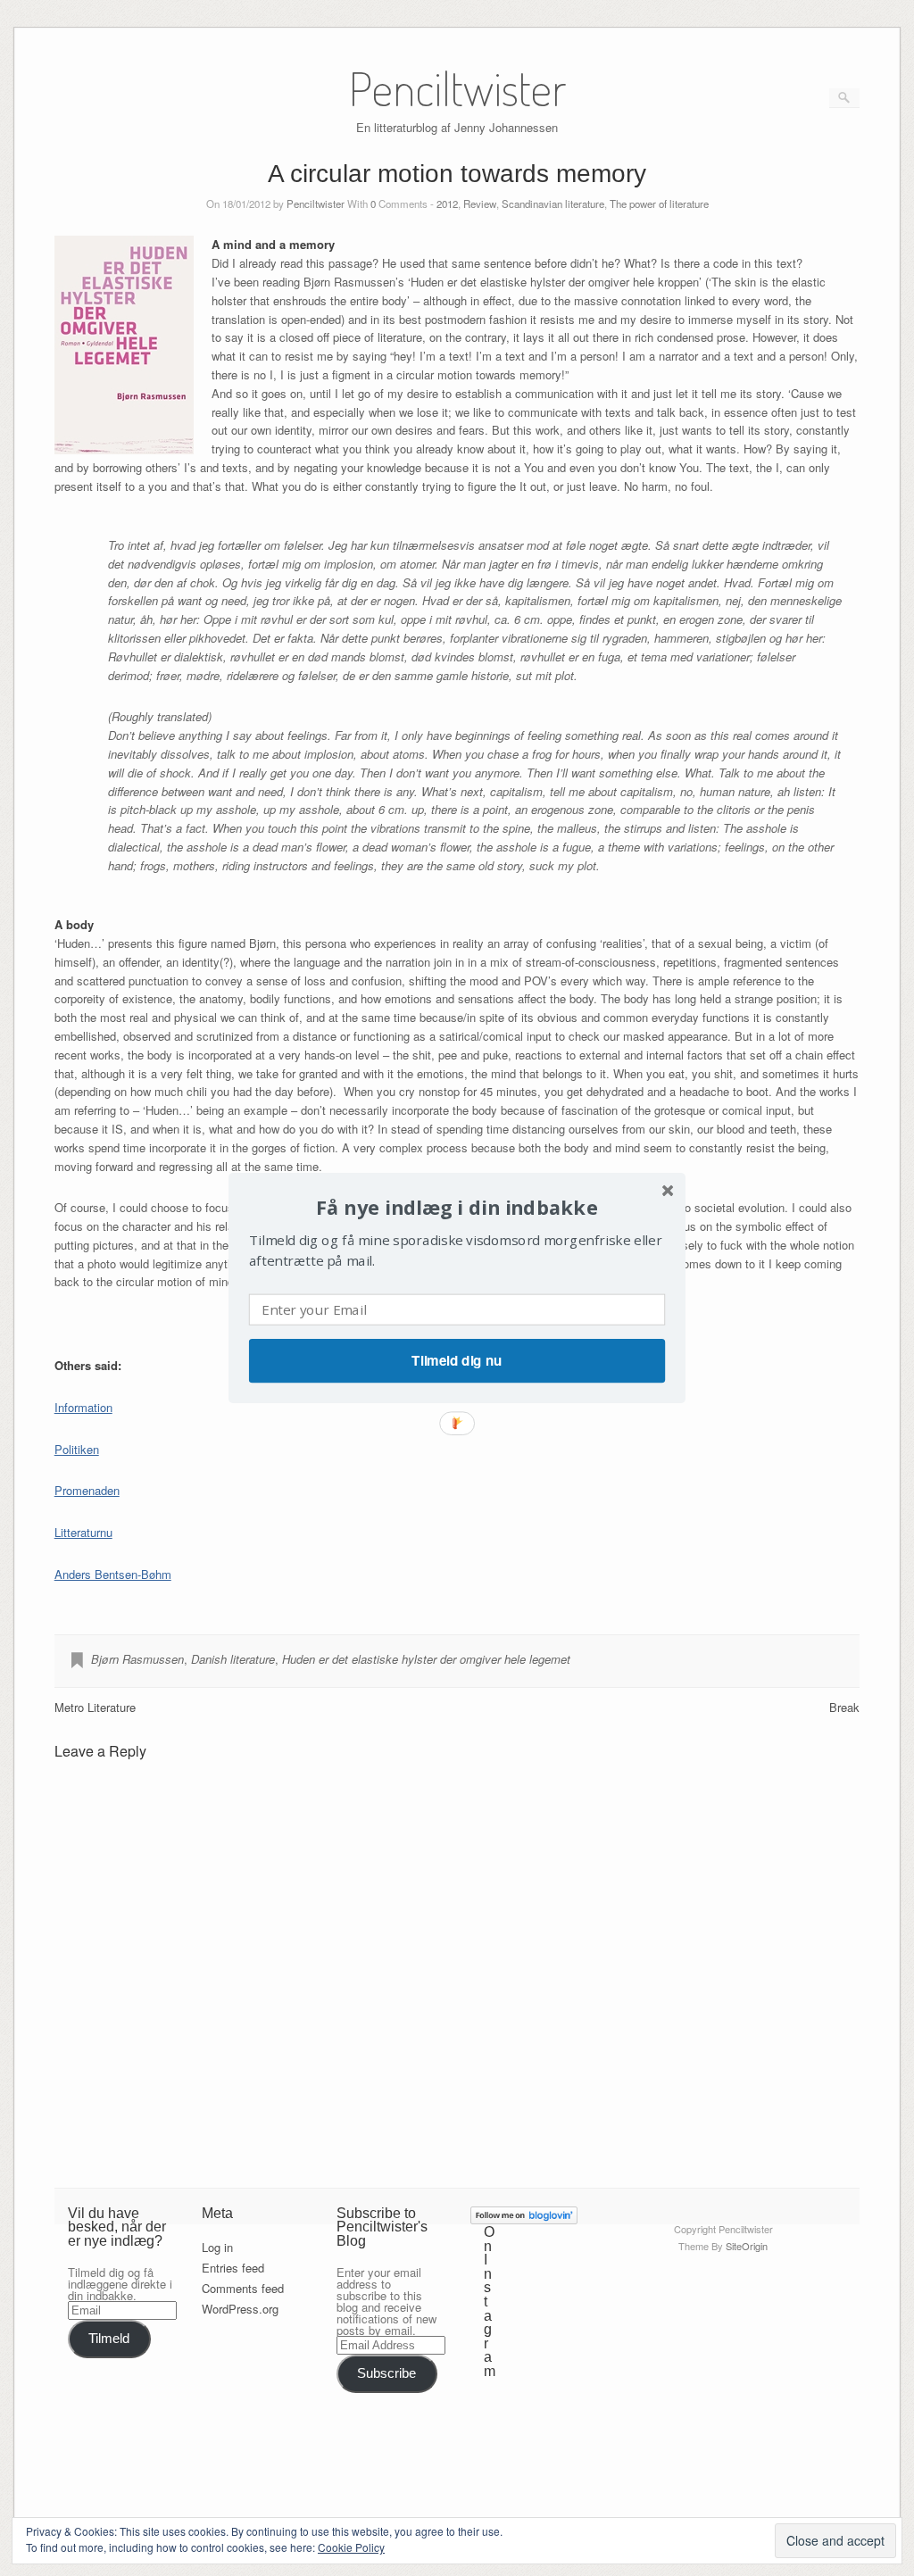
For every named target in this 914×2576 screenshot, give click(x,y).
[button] (457, 1207)
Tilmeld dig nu (457, 1360)
